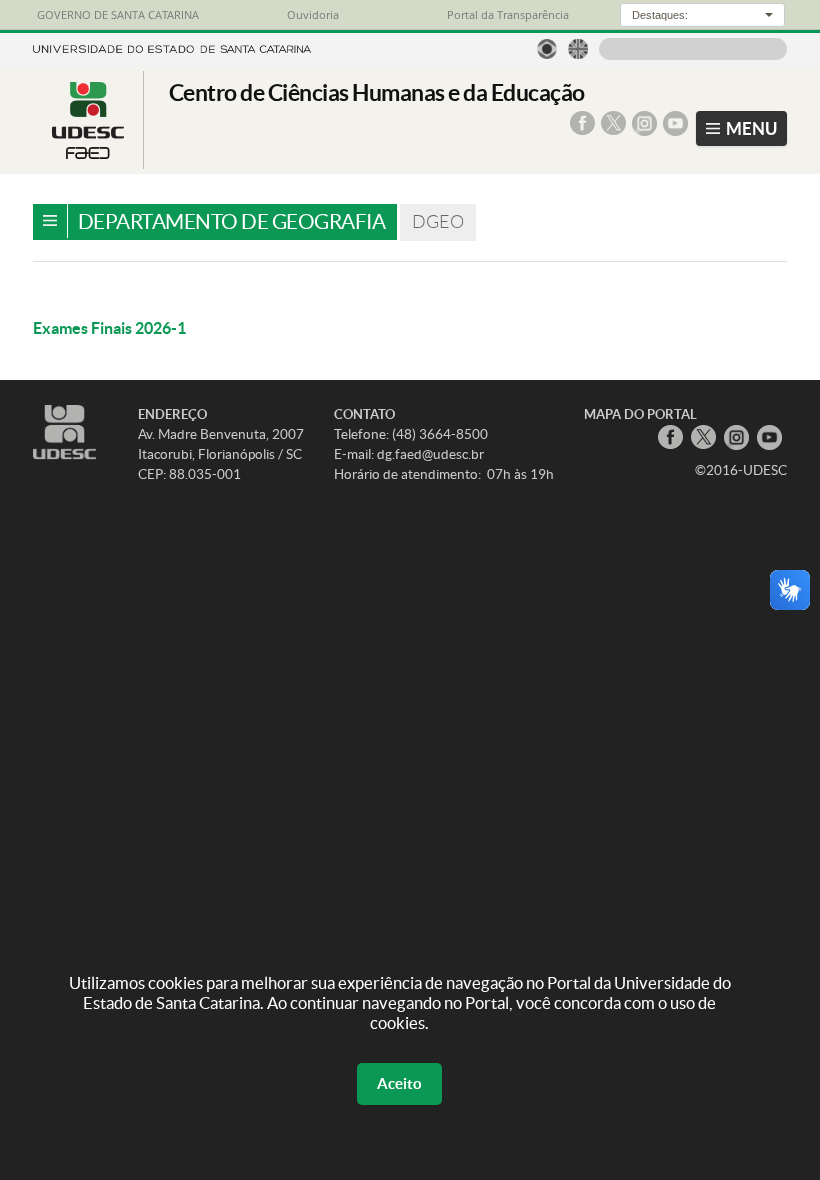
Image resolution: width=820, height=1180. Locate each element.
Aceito (399, 1083)
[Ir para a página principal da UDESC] (172, 47)
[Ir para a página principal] (88, 153)
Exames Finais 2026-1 (109, 328)
